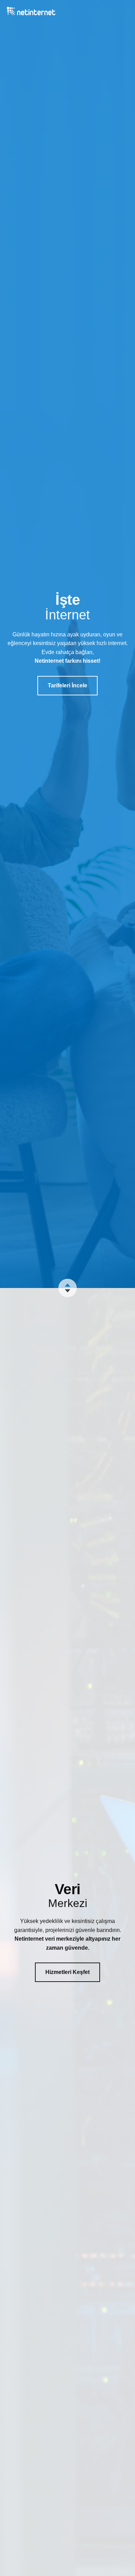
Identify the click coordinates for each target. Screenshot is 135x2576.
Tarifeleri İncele (67, 685)
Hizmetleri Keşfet (67, 1972)
